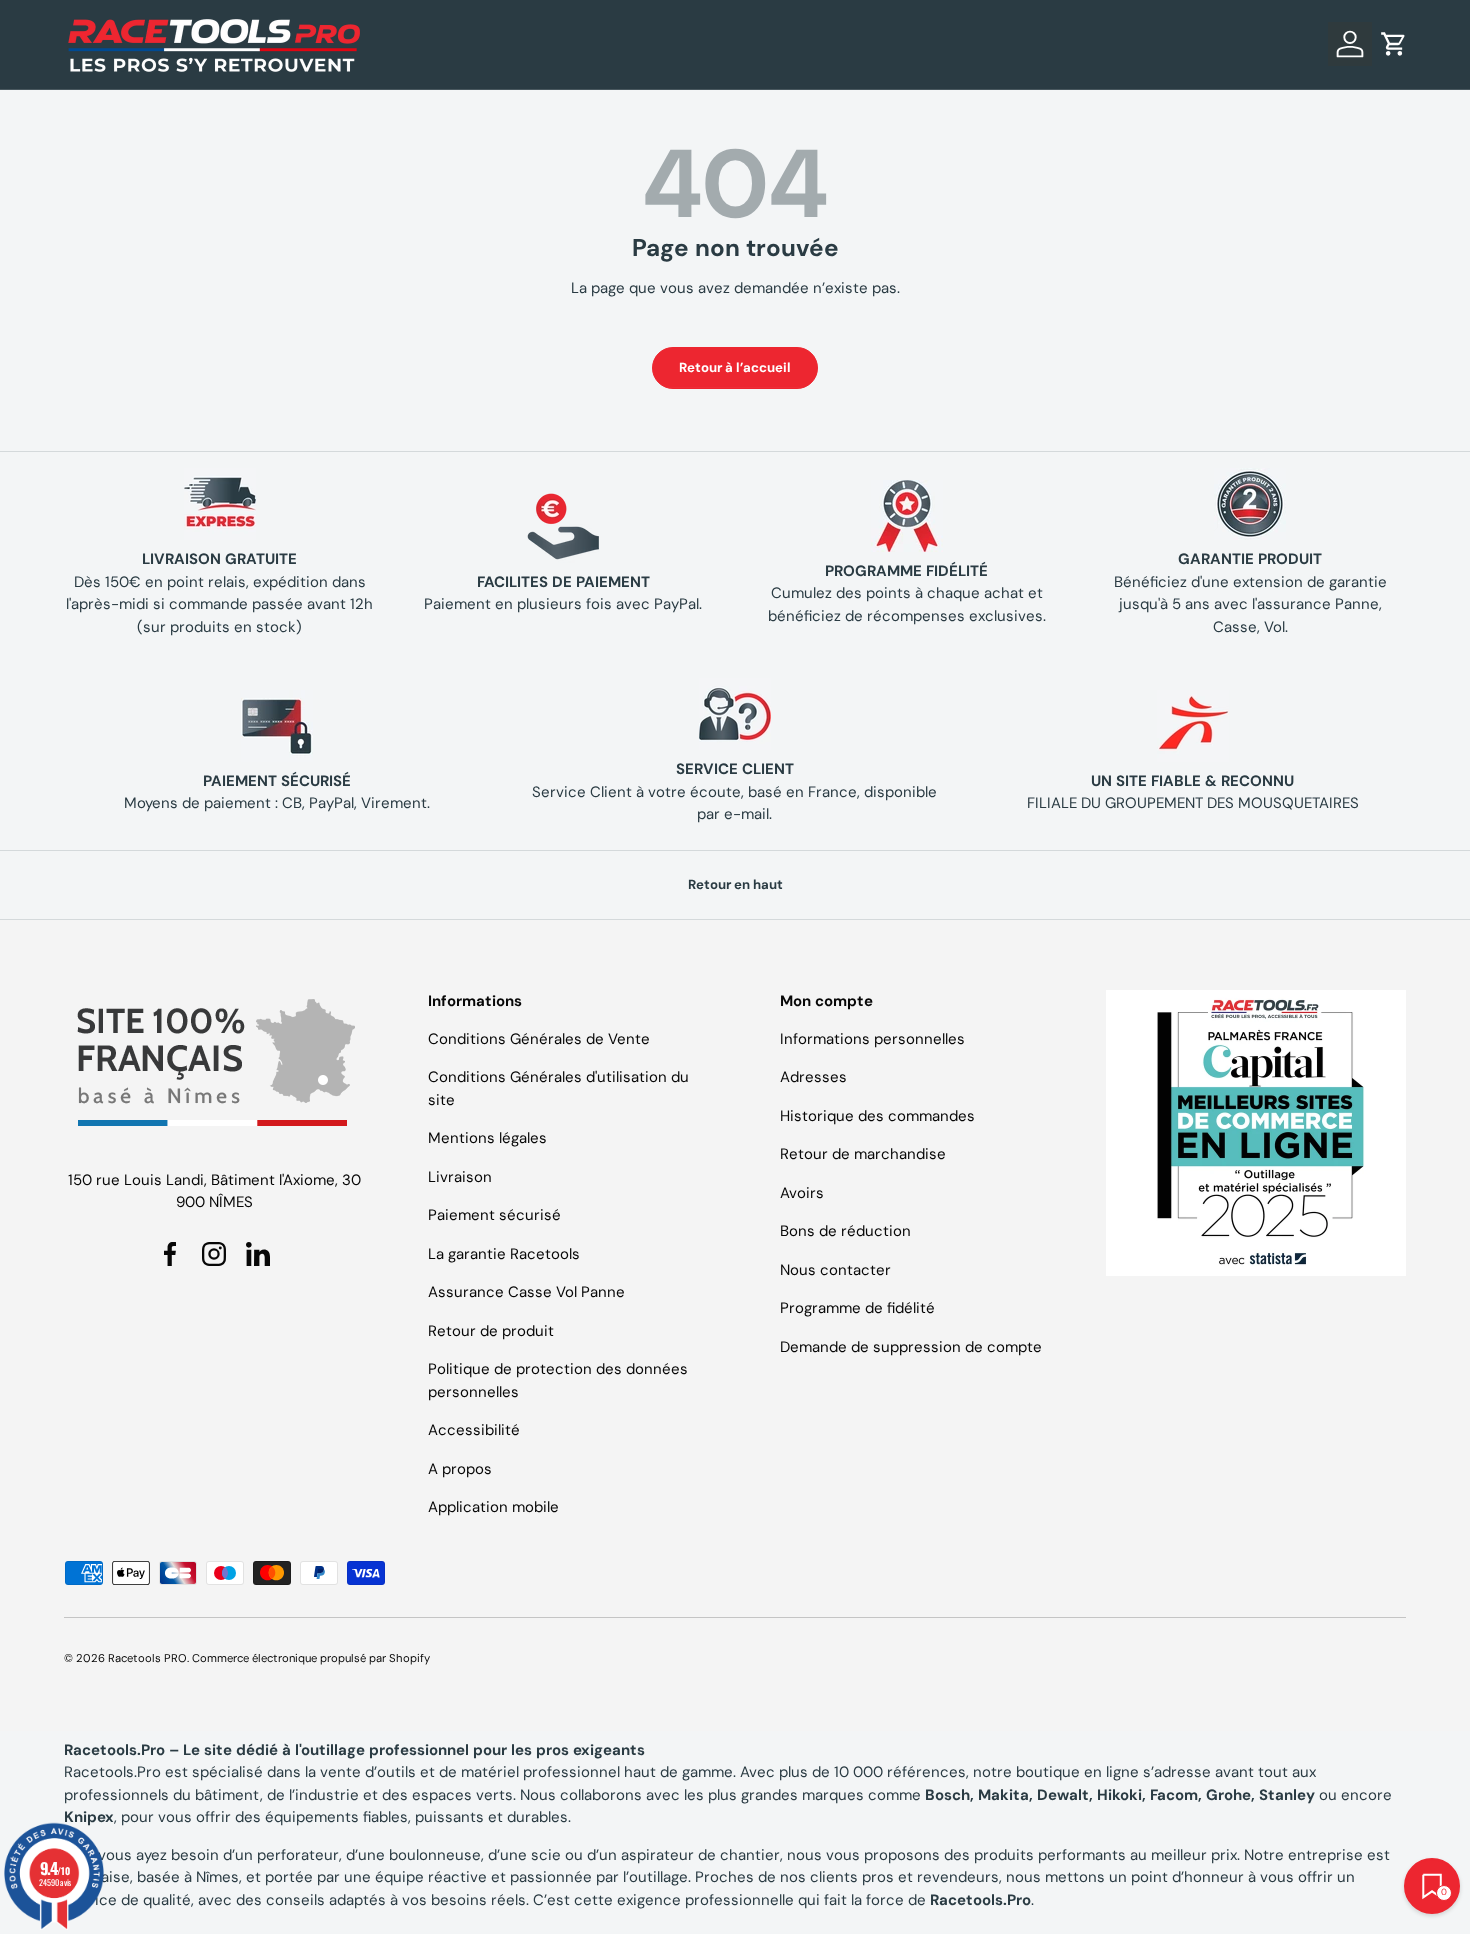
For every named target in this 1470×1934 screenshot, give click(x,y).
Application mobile (493, 1507)
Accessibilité (474, 1430)
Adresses (813, 1077)
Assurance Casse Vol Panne (526, 1292)
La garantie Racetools (504, 1254)
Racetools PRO (147, 1658)
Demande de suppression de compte (911, 1347)
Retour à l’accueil (735, 367)
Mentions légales (487, 1138)
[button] (1394, 44)
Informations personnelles (872, 1039)
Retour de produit (491, 1331)
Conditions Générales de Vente (539, 1039)
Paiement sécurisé (494, 1215)
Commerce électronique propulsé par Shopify (311, 1658)
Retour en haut (735, 884)
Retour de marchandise (863, 1154)
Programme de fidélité (857, 1308)
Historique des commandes (877, 1116)
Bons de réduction (845, 1231)
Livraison (460, 1177)
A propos (460, 1469)
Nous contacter (835, 1270)
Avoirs (802, 1193)
